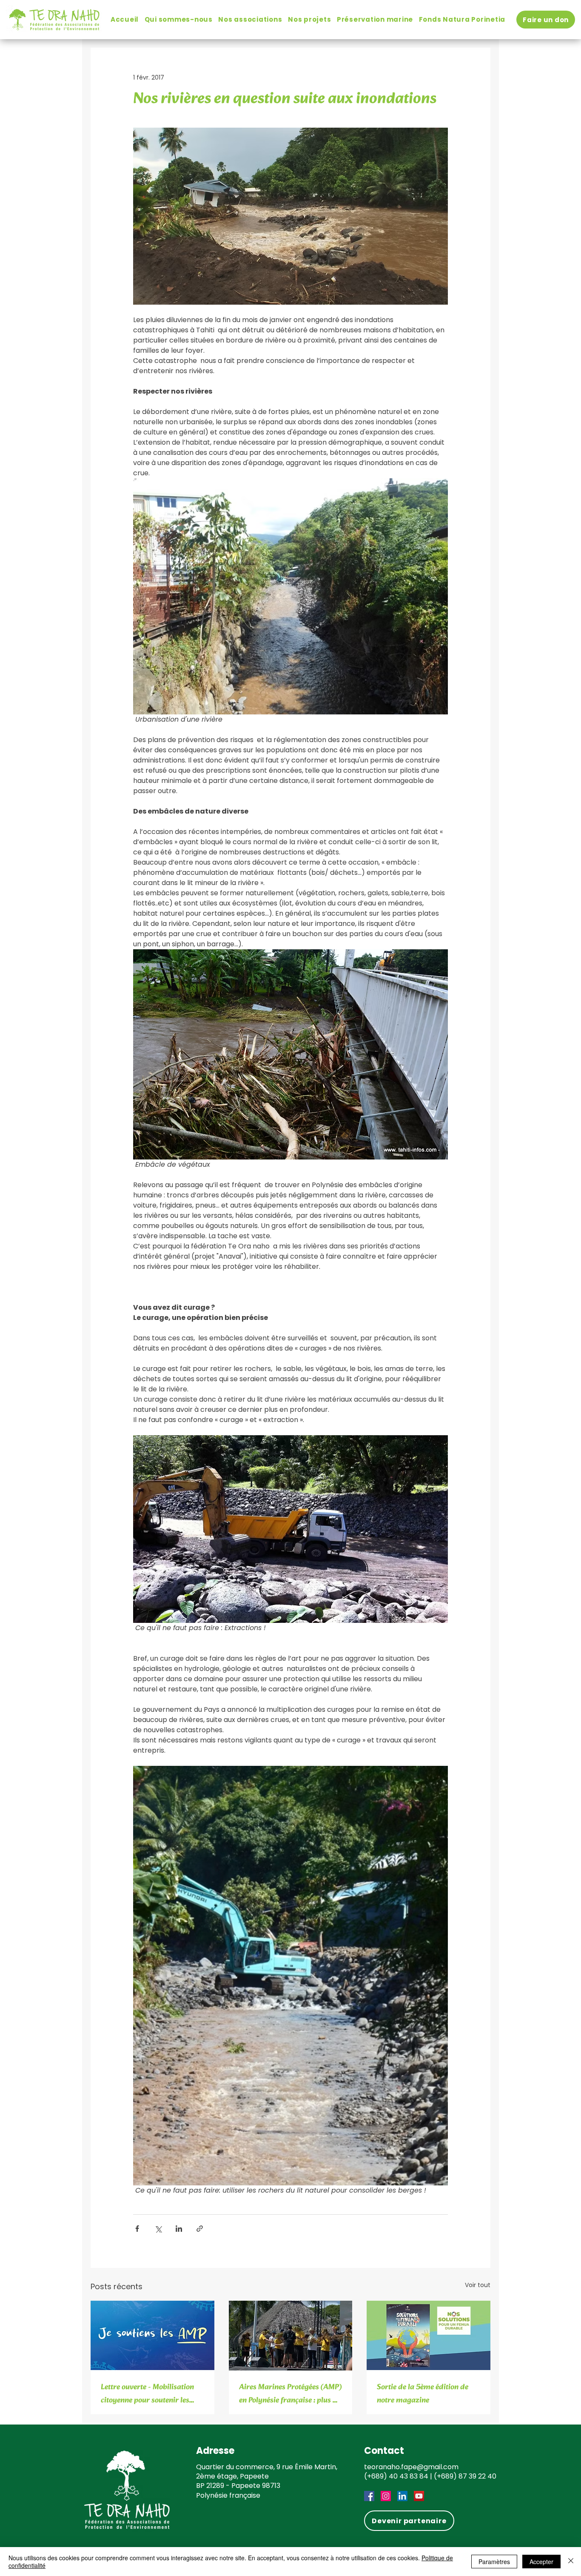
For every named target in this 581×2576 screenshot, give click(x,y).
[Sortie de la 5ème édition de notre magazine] (429, 2335)
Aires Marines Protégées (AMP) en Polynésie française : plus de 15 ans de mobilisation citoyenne (290, 2394)
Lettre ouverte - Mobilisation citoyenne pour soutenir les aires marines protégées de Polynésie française (147, 2394)
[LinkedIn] (402, 2496)
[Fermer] (571, 2562)
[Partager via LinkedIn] (179, 2229)
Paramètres (494, 2562)
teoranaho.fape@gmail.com (411, 2467)
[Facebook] (369, 2496)
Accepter (541, 2562)
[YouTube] (419, 2496)
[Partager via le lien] (200, 2229)
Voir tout (478, 2285)
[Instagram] (386, 2496)
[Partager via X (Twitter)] (158, 2229)
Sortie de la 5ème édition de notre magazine (423, 2394)
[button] (179, 19)
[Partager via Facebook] (137, 2229)
